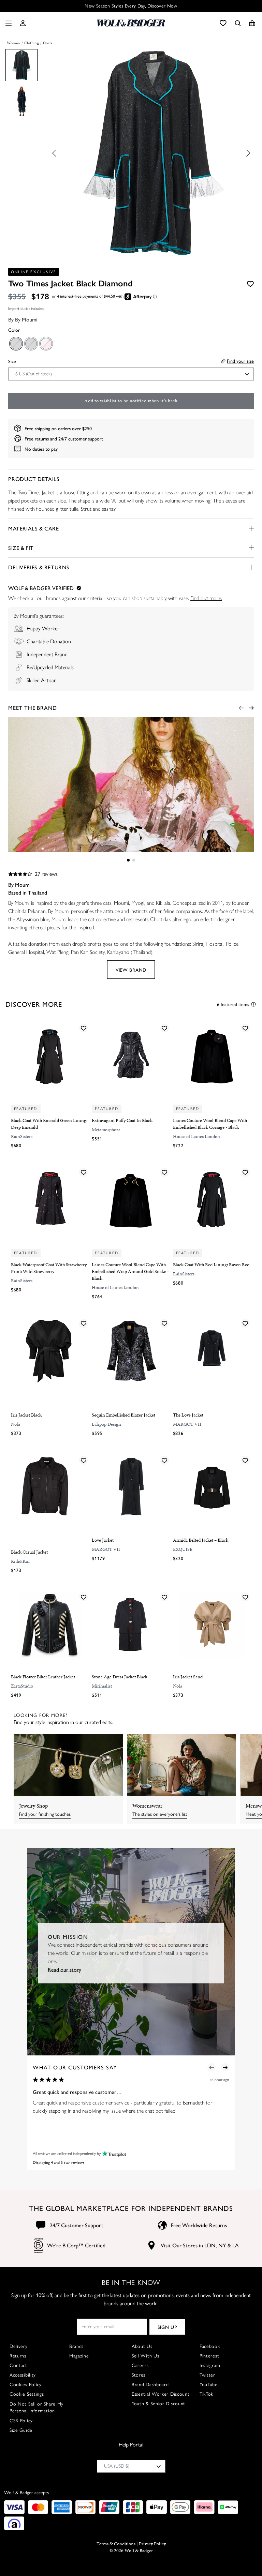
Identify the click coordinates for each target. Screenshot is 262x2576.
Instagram (210, 2365)
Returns (18, 2356)
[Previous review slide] (212, 2067)
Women (13, 43)
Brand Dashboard (150, 2385)
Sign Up (167, 2327)
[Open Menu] (7, 23)
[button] (23, 23)
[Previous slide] (56, 153)
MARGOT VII (187, 1424)
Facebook (210, 2346)
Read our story (64, 1969)
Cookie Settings (27, 2394)
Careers (140, 2365)
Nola (16, 1424)
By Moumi (26, 319)
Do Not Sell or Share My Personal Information (37, 2407)
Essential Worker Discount (161, 2394)
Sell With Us (145, 2356)
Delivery (19, 2346)
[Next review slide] (225, 2067)
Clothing (32, 43)
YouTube (209, 2385)
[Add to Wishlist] (250, 284)
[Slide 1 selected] (128, 860)
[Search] (238, 23)
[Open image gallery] (151, 154)
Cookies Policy (26, 2385)
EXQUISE (183, 1549)
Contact (18, 2365)
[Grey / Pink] (46, 343)
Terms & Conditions (116, 2544)
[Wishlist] (223, 23)
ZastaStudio (22, 1686)
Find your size (240, 361)
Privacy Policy (152, 2544)
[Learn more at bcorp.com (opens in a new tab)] (38, 2245)
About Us (142, 2346)
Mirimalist (102, 1686)
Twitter (207, 2375)
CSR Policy (21, 2421)
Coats (48, 43)
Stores (139, 2375)
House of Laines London (196, 1136)
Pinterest (209, 2356)
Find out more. (206, 598)
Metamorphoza (106, 1130)
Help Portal (131, 2445)
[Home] (131, 23)
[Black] (16, 343)
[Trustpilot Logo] (113, 2153)
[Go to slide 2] (134, 860)
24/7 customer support (81, 438)
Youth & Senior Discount (158, 2404)
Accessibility (23, 2375)
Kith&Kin (20, 1561)
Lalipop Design (106, 1424)
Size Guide (21, 2430)
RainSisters (22, 1136)
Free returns (37, 438)
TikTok (206, 2394)
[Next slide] (246, 153)
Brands (76, 2346)
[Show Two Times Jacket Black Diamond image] (21, 65)
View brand (131, 970)
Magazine (79, 2356)
